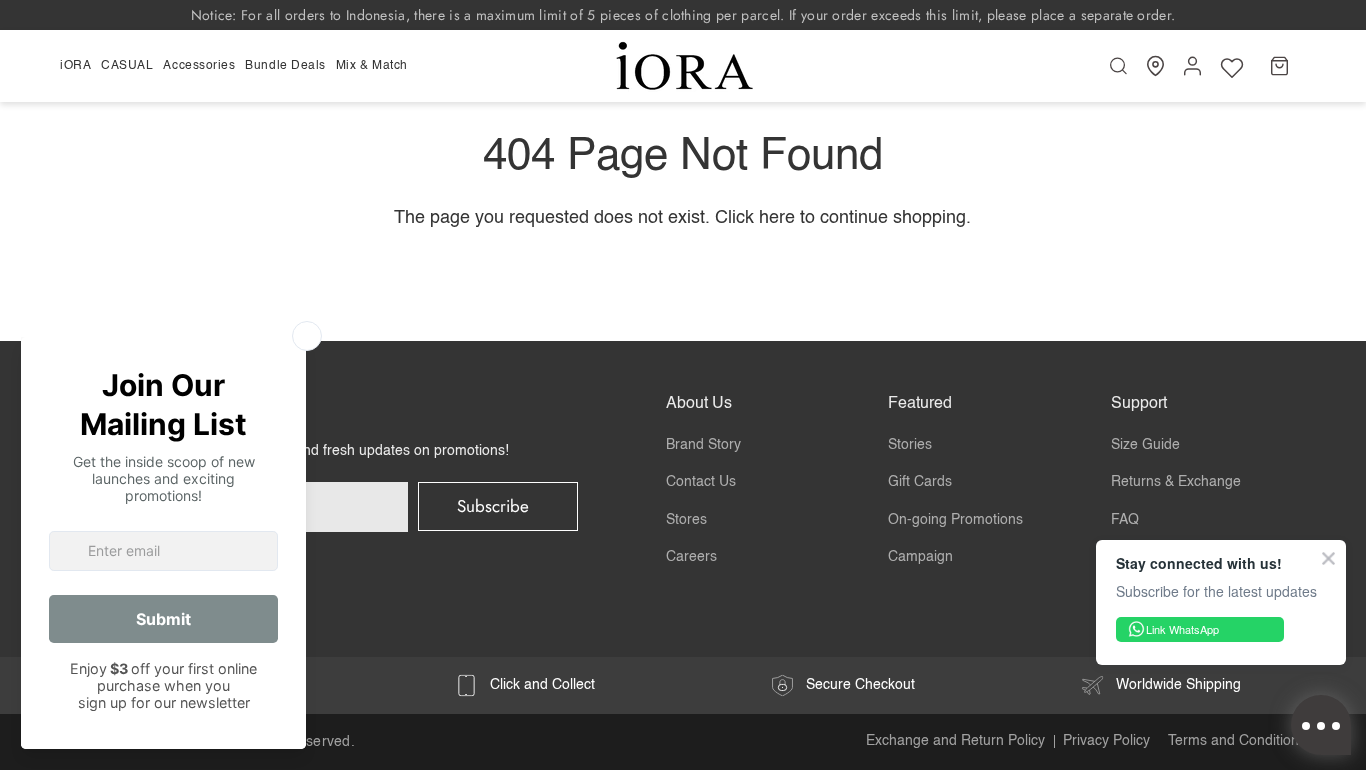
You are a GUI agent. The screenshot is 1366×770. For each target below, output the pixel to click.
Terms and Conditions (1237, 741)
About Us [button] (699, 404)
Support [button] (1139, 404)
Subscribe (493, 506)
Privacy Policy (1106, 741)
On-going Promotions (955, 520)
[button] (78, 66)
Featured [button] (920, 404)
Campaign (920, 557)
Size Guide (1145, 445)
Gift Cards (920, 482)
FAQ (1125, 520)
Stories (910, 445)
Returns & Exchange (1176, 482)
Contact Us (701, 482)
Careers (691, 557)
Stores (686, 520)
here (777, 218)
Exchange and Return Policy (955, 741)
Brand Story (703, 445)
